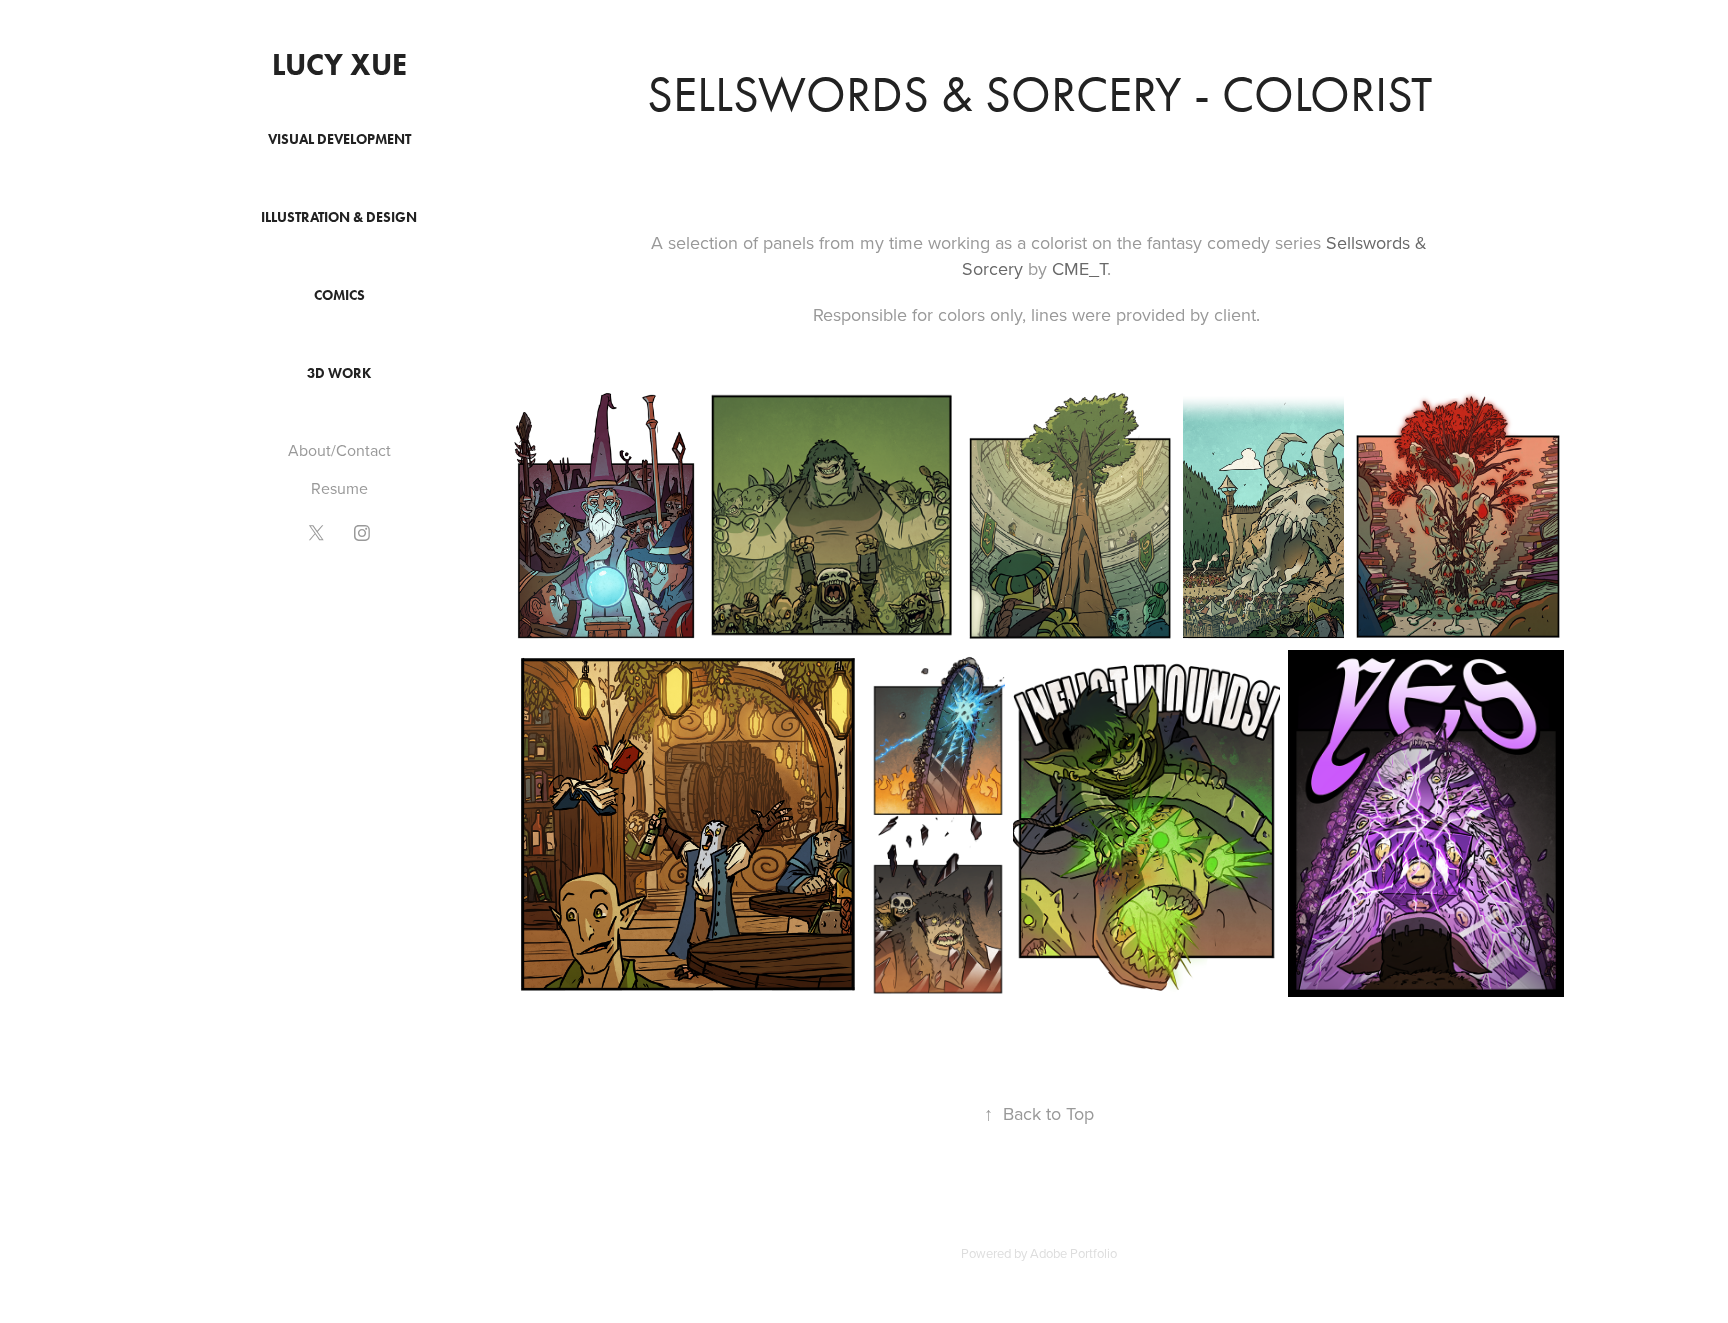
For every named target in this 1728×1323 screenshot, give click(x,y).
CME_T (1079, 268)
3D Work (339, 373)
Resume (339, 488)
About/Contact (339, 450)
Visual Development (339, 139)
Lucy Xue (339, 64)
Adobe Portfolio (1073, 1253)
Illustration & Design (339, 217)
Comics (339, 295)
